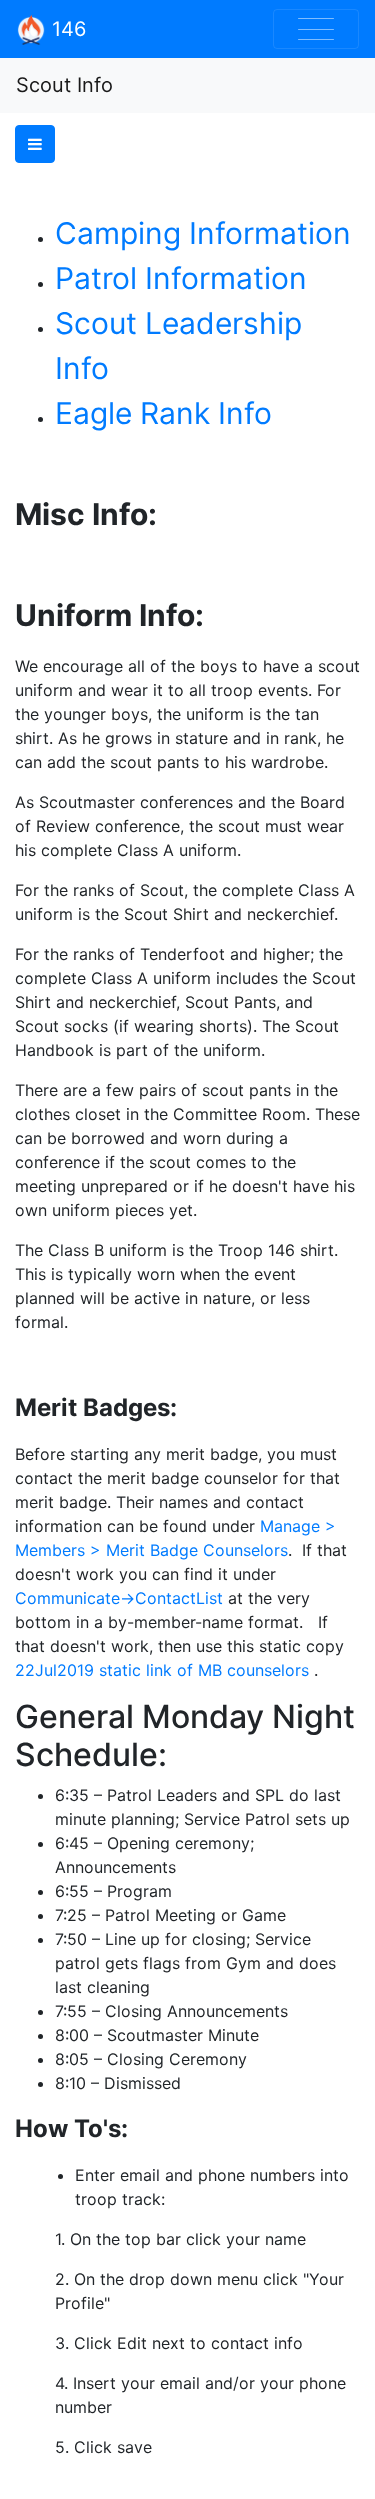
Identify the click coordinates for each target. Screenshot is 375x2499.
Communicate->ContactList (119, 1598)
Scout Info (64, 85)
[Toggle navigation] (316, 29)
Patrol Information (181, 278)
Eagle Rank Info (163, 413)
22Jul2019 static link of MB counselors (162, 1670)
